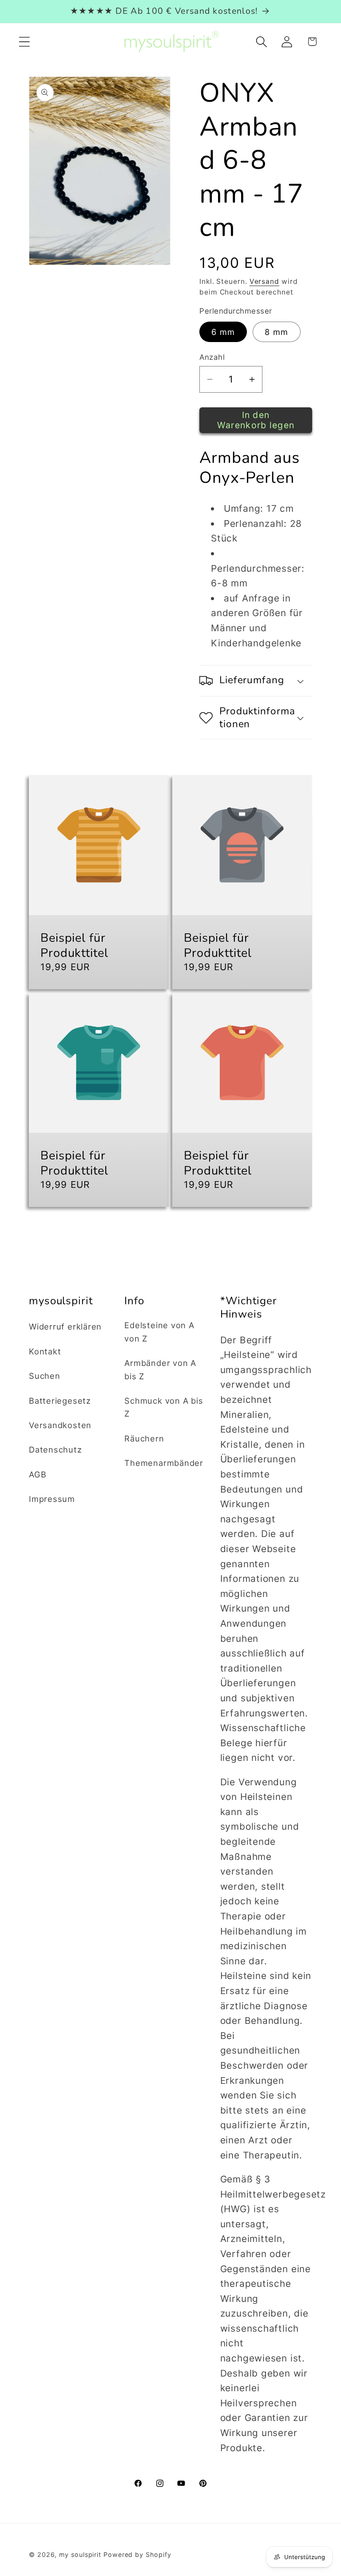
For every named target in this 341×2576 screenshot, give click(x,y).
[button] (24, 42)
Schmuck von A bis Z (164, 1407)
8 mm (276, 332)
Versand (264, 281)
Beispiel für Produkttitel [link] (74, 946)
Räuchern (144, 1438)
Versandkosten (60, 1425)
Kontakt (45, 1351)
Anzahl (212, 357)
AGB (38, 1474)
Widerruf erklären (65, 1326)
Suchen (45, 1376)
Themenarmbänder (164, 1463)
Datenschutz (56, 1449)
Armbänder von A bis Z (160, 1369)
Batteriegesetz (60, 1401)
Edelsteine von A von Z (159, 1332)
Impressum (52, 1499)
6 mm (223, 332)
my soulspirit (81, 2554)
